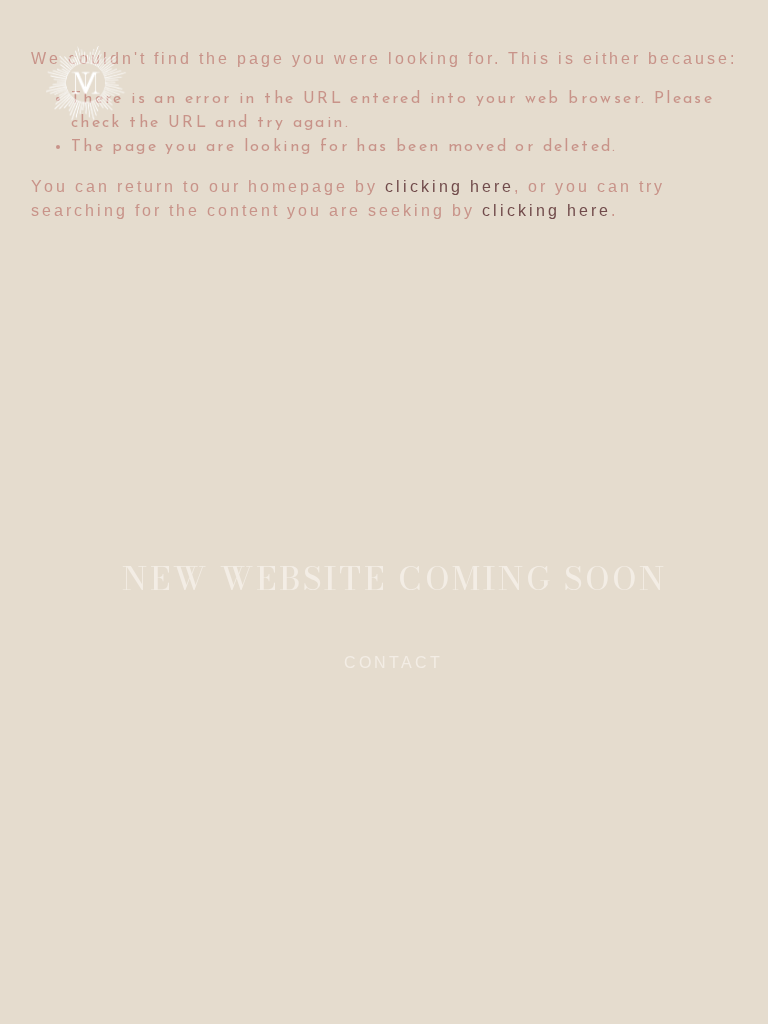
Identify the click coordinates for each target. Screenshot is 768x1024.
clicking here (449, 186)
